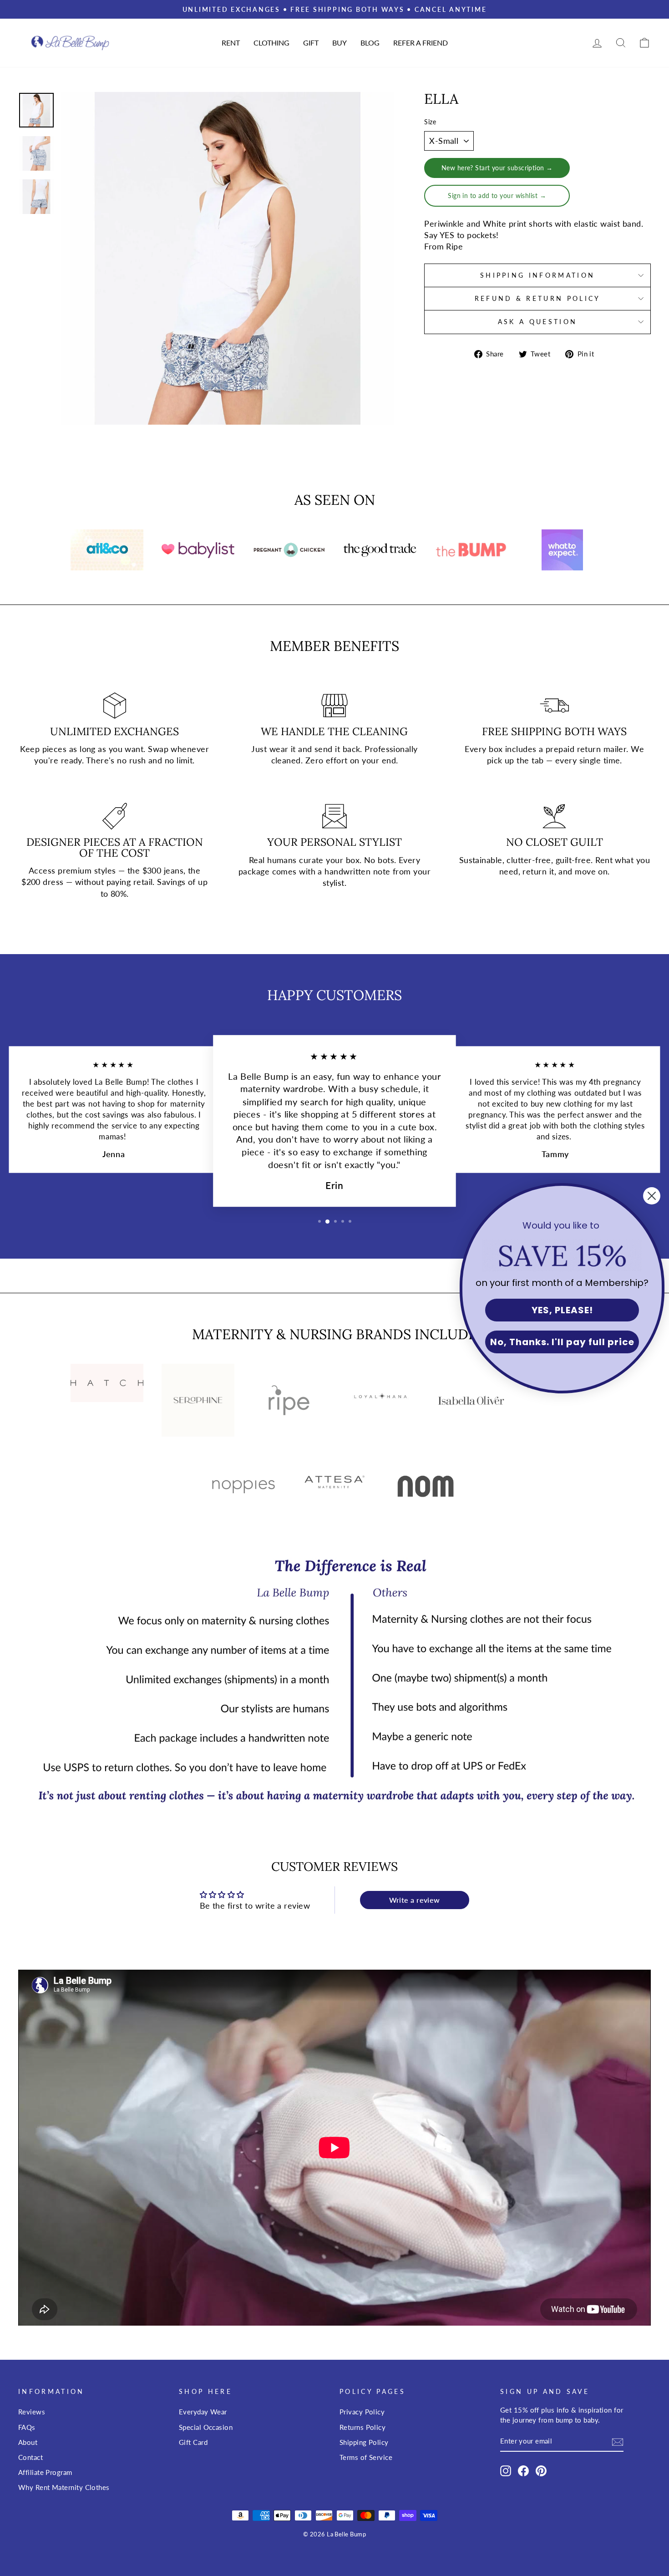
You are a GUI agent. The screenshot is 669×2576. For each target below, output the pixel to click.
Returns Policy (362, 2427)
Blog (370, 43)
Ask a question (537, 322)
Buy (340, 43)
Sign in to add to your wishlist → (497, 196)
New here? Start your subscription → (497, 168)
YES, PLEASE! (562, 1310)
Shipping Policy (364, 2442)
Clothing (271, 43)
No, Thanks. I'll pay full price (562, 1342)
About (28, 2442)
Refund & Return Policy (538, 298)
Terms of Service (366, 2457)
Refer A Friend (421, 43)
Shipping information (537, 275)
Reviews (32, 2412)
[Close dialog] (652, 1196)
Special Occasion (206, 2427)
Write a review (415, 1900)
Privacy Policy (362, 2412)
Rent (231, 43)
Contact (30, 2457)
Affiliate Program (45, 2472)
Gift (311, 43)
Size (430, 122)
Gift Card (193, 2442)
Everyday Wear (203, 2412)
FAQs (27, 2427)
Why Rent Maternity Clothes (64, 2487)
